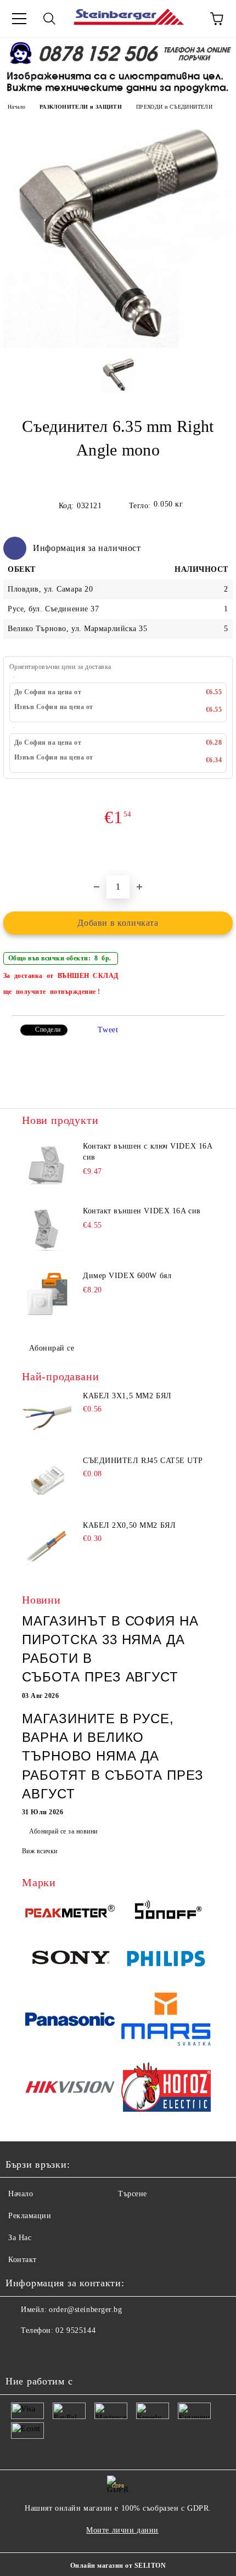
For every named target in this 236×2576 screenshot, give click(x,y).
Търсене (133, 2194)
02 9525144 (75, 2330)
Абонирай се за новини (63, 1831)
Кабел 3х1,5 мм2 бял (127, 1396)
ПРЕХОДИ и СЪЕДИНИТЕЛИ (174, 107)
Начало (16, 107)
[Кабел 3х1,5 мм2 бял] (47, 1416)
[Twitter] (44, 2353)
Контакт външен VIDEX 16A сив (142, 1211)
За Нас (20, 2238)
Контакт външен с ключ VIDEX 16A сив (147, 1152)
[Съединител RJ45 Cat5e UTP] (47, 1481)
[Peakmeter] (70, 1913)
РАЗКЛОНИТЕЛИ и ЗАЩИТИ (81, 107)
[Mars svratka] (166, 2021)
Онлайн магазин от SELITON (118, 2566)
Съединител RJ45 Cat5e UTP (143, 1461)
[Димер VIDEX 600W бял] (47, 1295)
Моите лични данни (122, 2530)
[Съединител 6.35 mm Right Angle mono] (118, 345)
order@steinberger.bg (85, 2310)
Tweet (108, 1030)
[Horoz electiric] (166, 2089)
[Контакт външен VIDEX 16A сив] (47, 1230)
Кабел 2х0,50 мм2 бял (129, 1525)
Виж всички (40, 1851)
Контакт (23, 2260)
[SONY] (70, 1960)
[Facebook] (20, 2353)
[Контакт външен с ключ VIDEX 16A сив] (47, 1166)
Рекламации (30, 2216)
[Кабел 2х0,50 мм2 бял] (47, 1546)
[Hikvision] (70, 2089)
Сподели (48, 1030)
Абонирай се (52, 1348)
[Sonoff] (166, 1913)
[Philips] (166, 1960)
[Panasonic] (70, 2021)
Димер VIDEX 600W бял (127, 1276)
